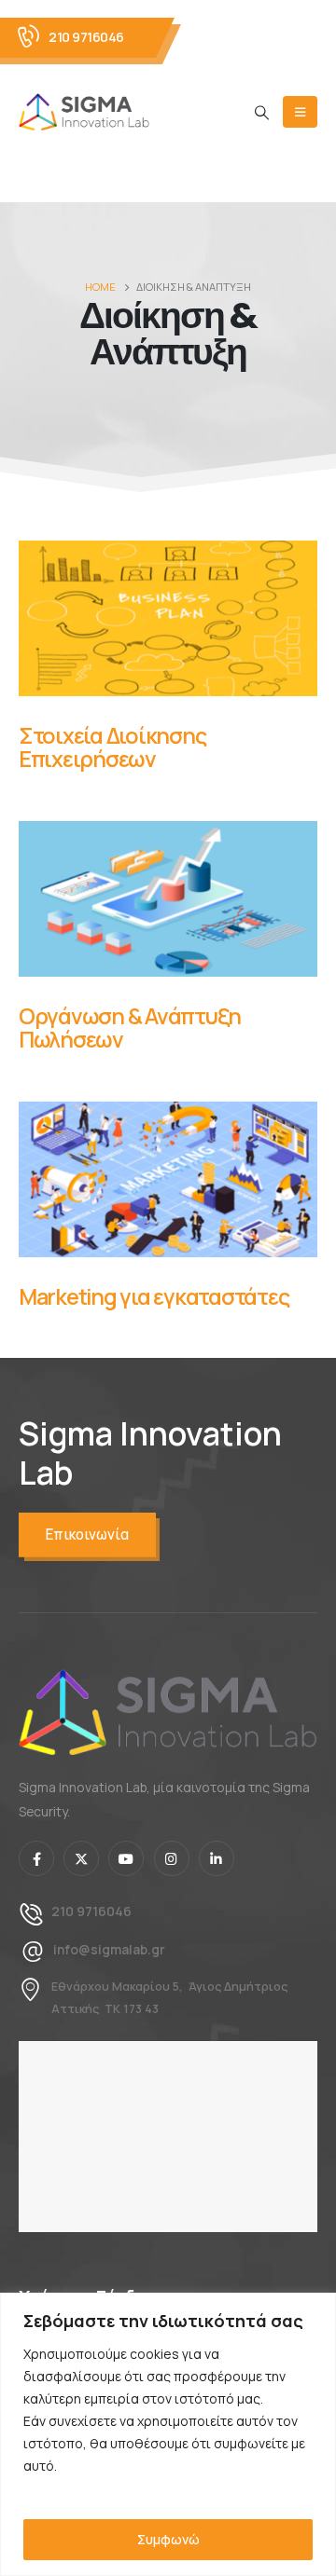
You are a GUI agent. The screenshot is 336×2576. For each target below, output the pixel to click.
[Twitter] (81, 1858)
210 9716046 (86, 37)
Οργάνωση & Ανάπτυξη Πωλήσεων (130, 1028)
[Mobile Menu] (300, 112)
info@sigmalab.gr (109, 1949)
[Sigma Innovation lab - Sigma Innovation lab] (84, 112)
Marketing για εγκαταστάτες (154, 1296)
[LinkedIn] (217, 1858)
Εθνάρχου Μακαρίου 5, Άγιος (138, 1987)
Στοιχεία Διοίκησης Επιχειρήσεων (112, 747)
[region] (168, 2434)
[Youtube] (126, 1858)
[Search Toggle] (262, 113)
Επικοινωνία (87, 1535)
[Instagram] (172, 1858)
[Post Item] (168, 618)
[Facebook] (36, 1858)
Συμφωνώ (168, 2539)
